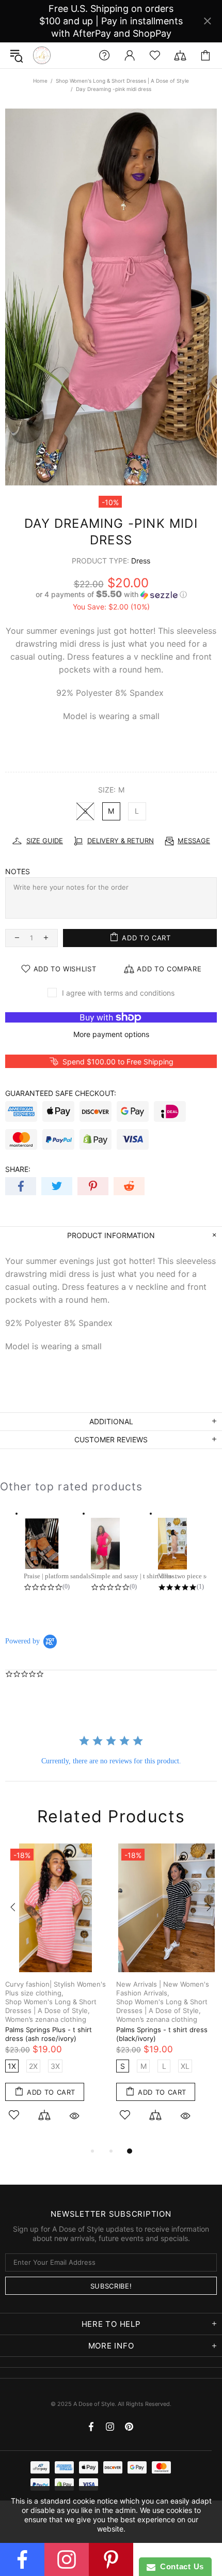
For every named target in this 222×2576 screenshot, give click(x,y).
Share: (18, 1169)
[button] (111, 595)
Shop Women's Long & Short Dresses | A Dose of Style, (51, 2006)
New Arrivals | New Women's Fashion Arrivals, (163, 1988)
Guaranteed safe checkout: (61, 1093)
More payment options (111, 1034)
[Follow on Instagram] (67, 2559)
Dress (141, 561)
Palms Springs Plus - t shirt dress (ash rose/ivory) (49, 2034)
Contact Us (180, 2566)
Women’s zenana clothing (46, 2019)
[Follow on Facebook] (22, 2559)
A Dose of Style (42, 55)
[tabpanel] (55, 1994)
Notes (18, 871)
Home (40, 81)
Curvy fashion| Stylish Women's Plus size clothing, (55, 1988)
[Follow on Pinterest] (111, 2559)
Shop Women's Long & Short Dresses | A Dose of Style (122, 81)
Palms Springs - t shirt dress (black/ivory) (162, 2034)
